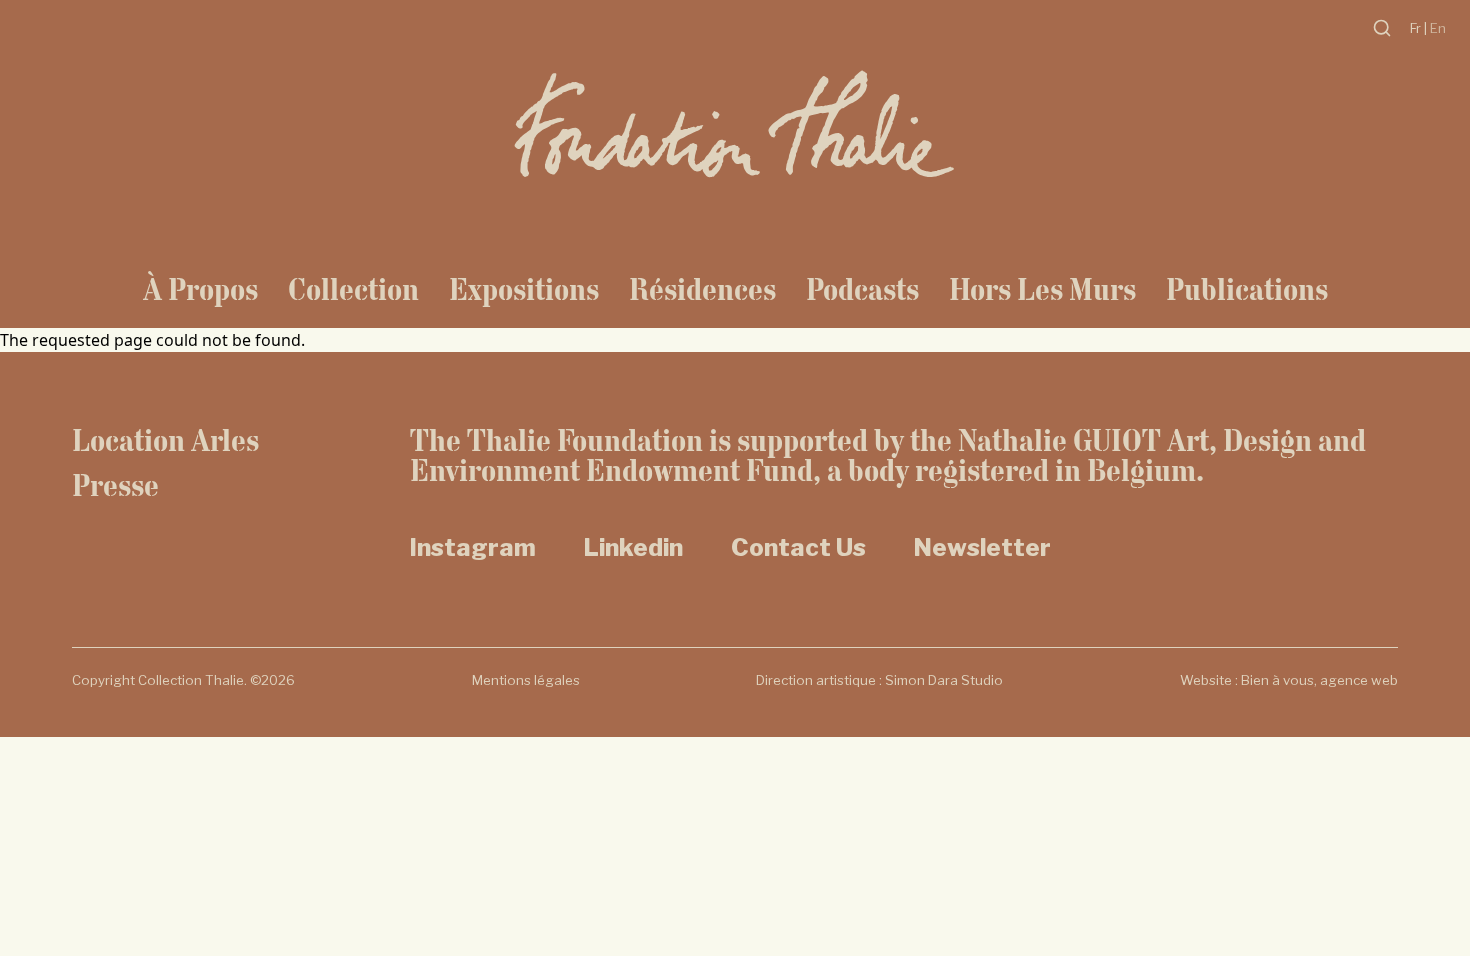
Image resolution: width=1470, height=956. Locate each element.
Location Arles (165, 440)
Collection (353, 289)
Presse (115, 485)
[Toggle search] (1382, 28)
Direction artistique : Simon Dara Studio (879, 680)
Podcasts (862, 289)
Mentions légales (526, 680)
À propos (200, 289)
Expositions (524, 289)
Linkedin (633, 547)
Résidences (702, 289)
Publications (1247, 289)
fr (1417, 28)
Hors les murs (1042, 289)
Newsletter (982, 547)
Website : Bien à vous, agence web (1289, 680)
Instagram (473, 547)
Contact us (798, 547)
